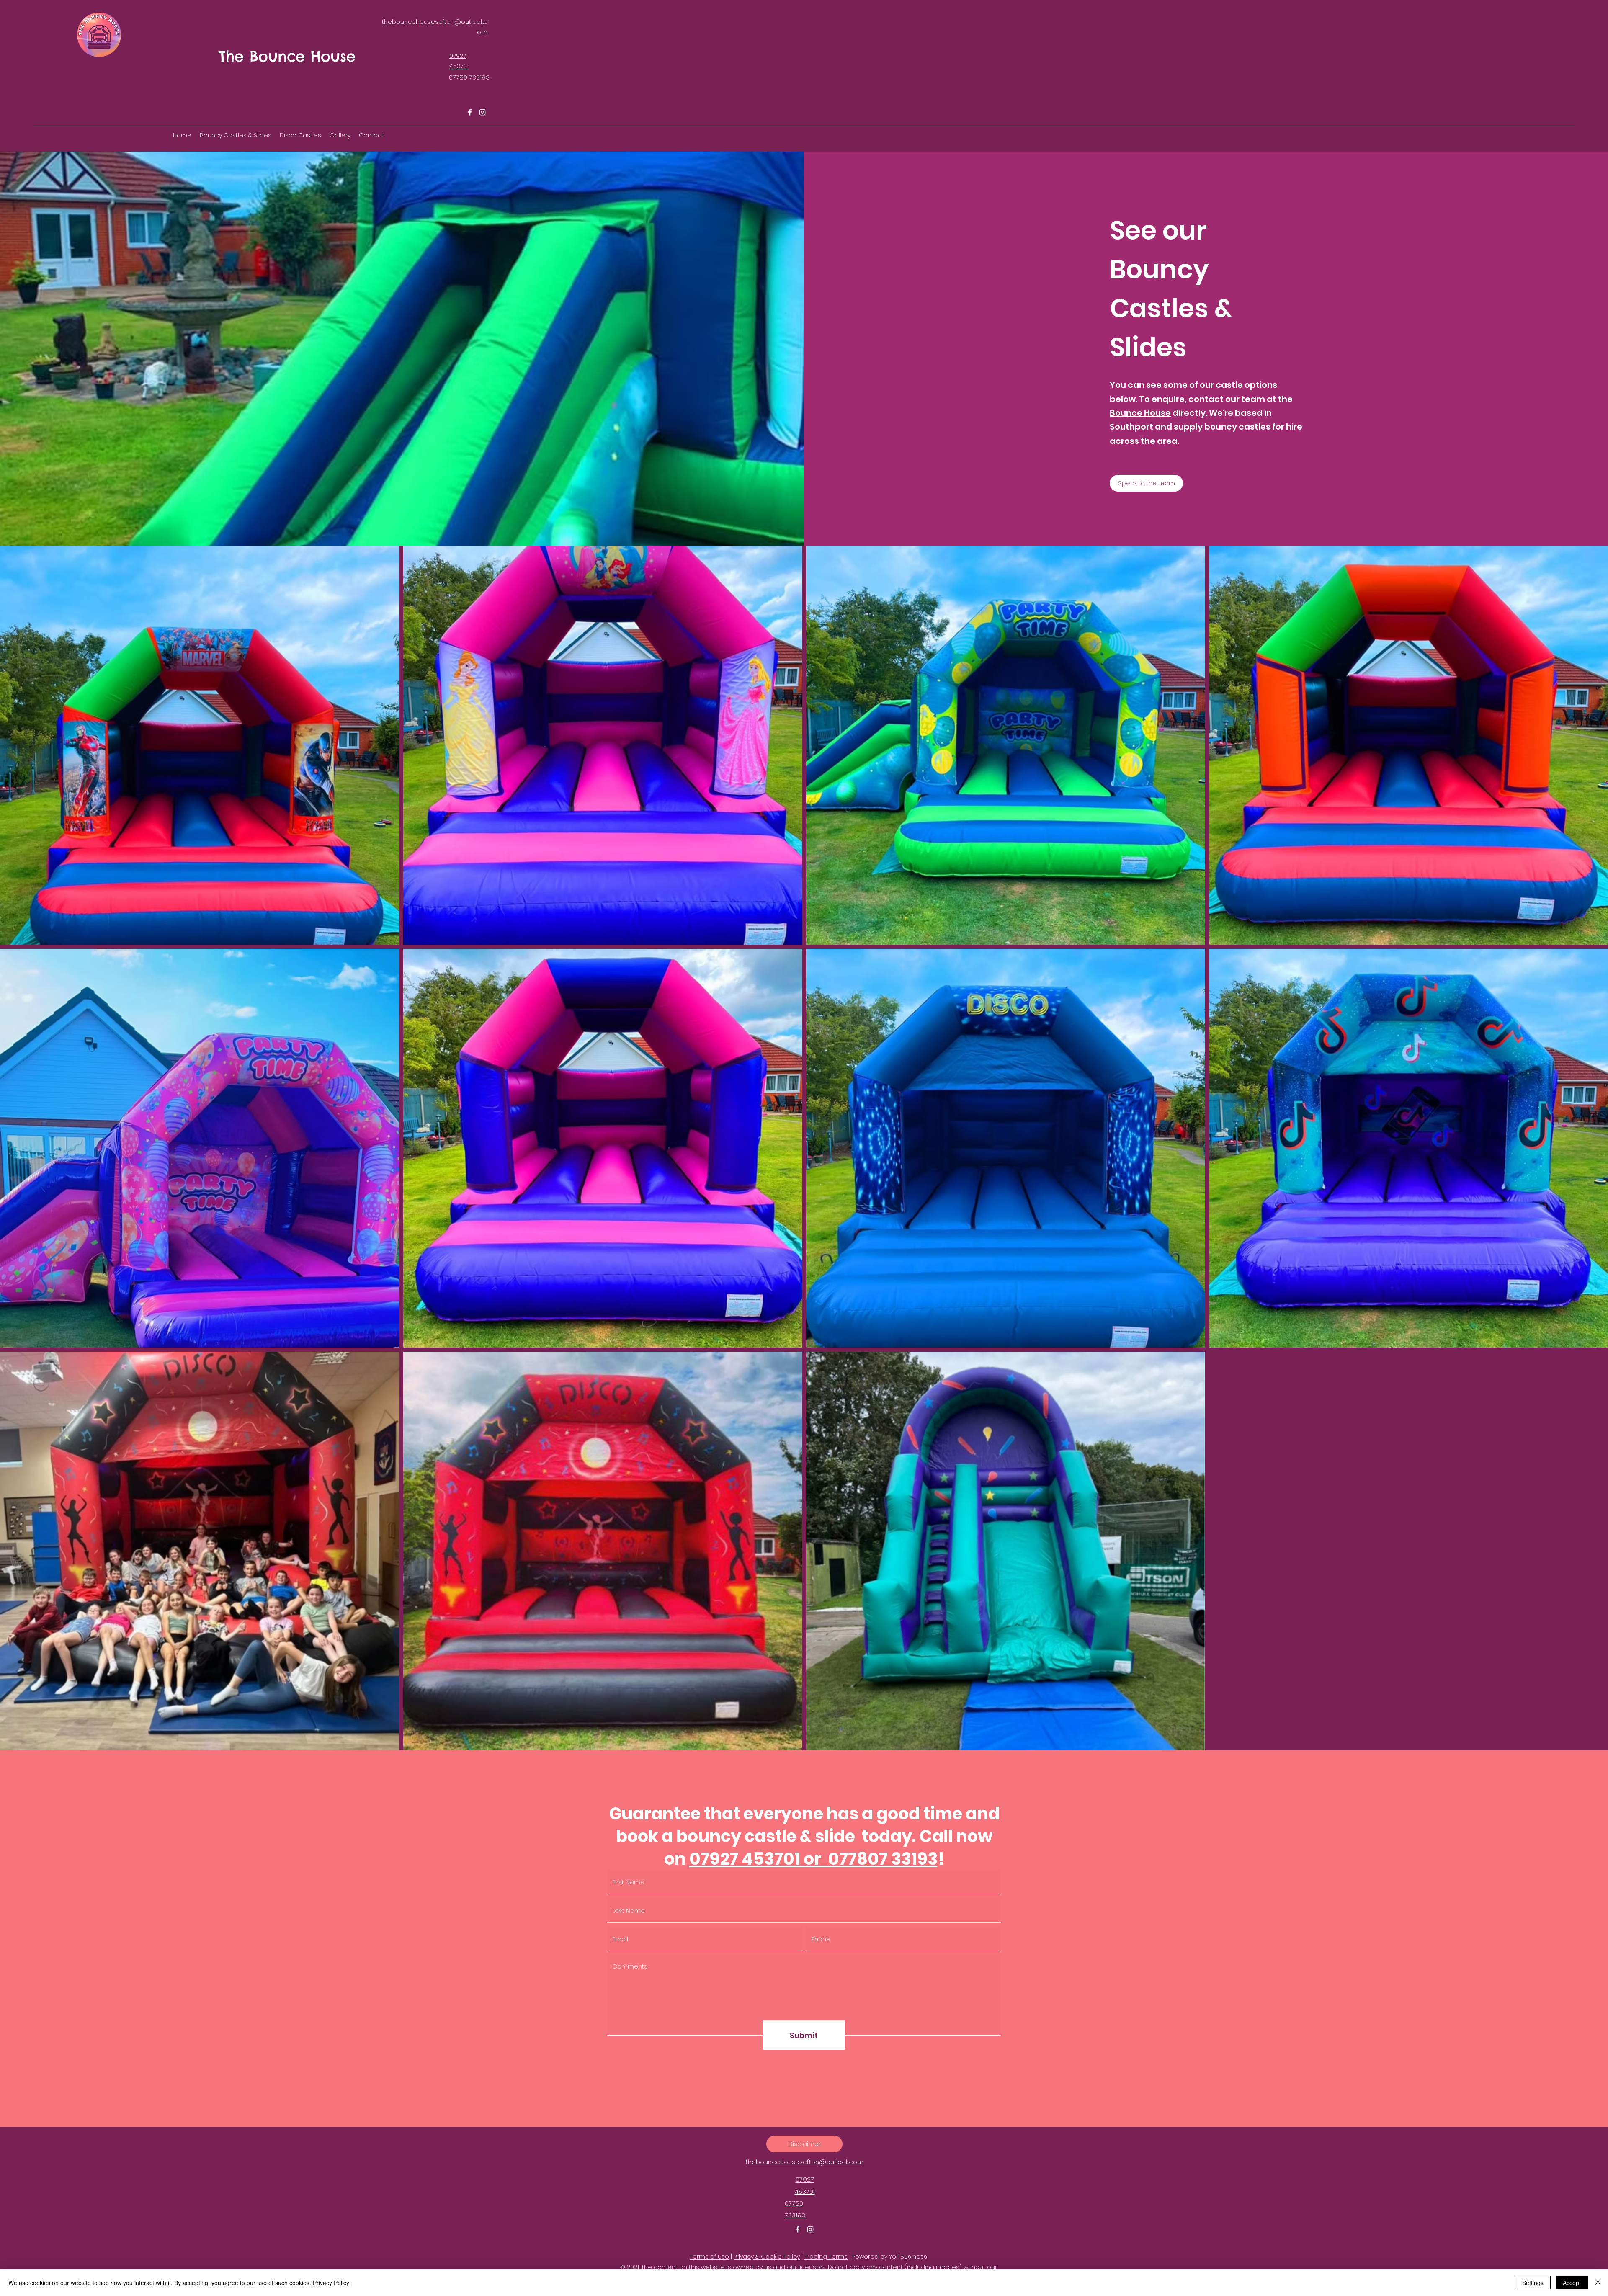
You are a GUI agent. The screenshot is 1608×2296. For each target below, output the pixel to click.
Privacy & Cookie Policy (767, 2257)
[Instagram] (482, 112)
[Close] (1598, 2283)
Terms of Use (709, 2257)
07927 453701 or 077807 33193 (813, 1859)
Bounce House (1140, 413)
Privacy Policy (331, 2283)
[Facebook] (470, 112)
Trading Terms (826, 2257)
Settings (1533, 2283)
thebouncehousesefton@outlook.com (805, 2162)
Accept (1572, 2283)
